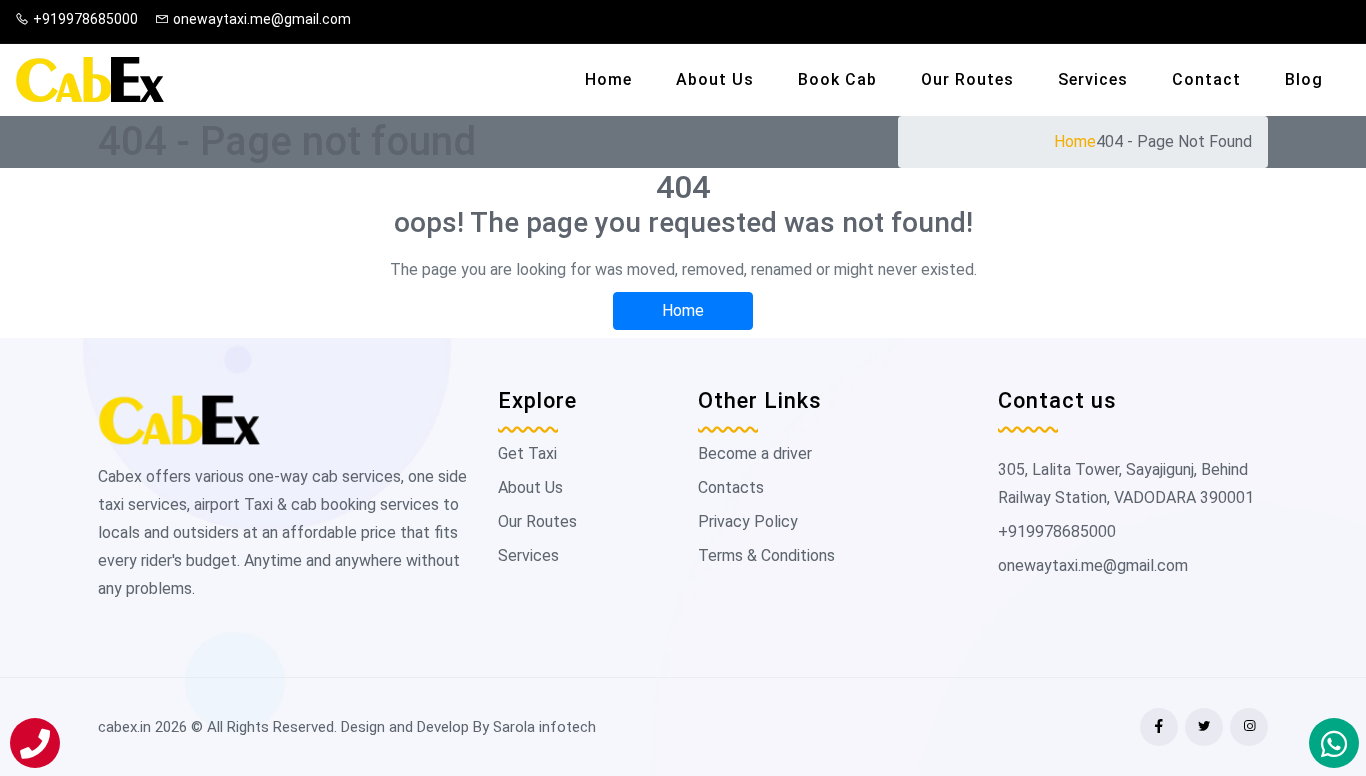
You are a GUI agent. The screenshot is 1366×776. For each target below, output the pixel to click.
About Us (715, 79)
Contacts (731, 487)
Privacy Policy (748, 521)
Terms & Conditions (766, 555)
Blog (1304, 79)
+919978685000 (85, 19)
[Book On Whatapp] (1334, 743)
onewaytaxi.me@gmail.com (262, 19)
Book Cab (837, 79)
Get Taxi (527, 453)
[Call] (35, 743)
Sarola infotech (544, 727)
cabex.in (124, 727)
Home (608, 79)
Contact (1206, 79)
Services (1093, 79)
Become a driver (755, 453)
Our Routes (967, 79)
